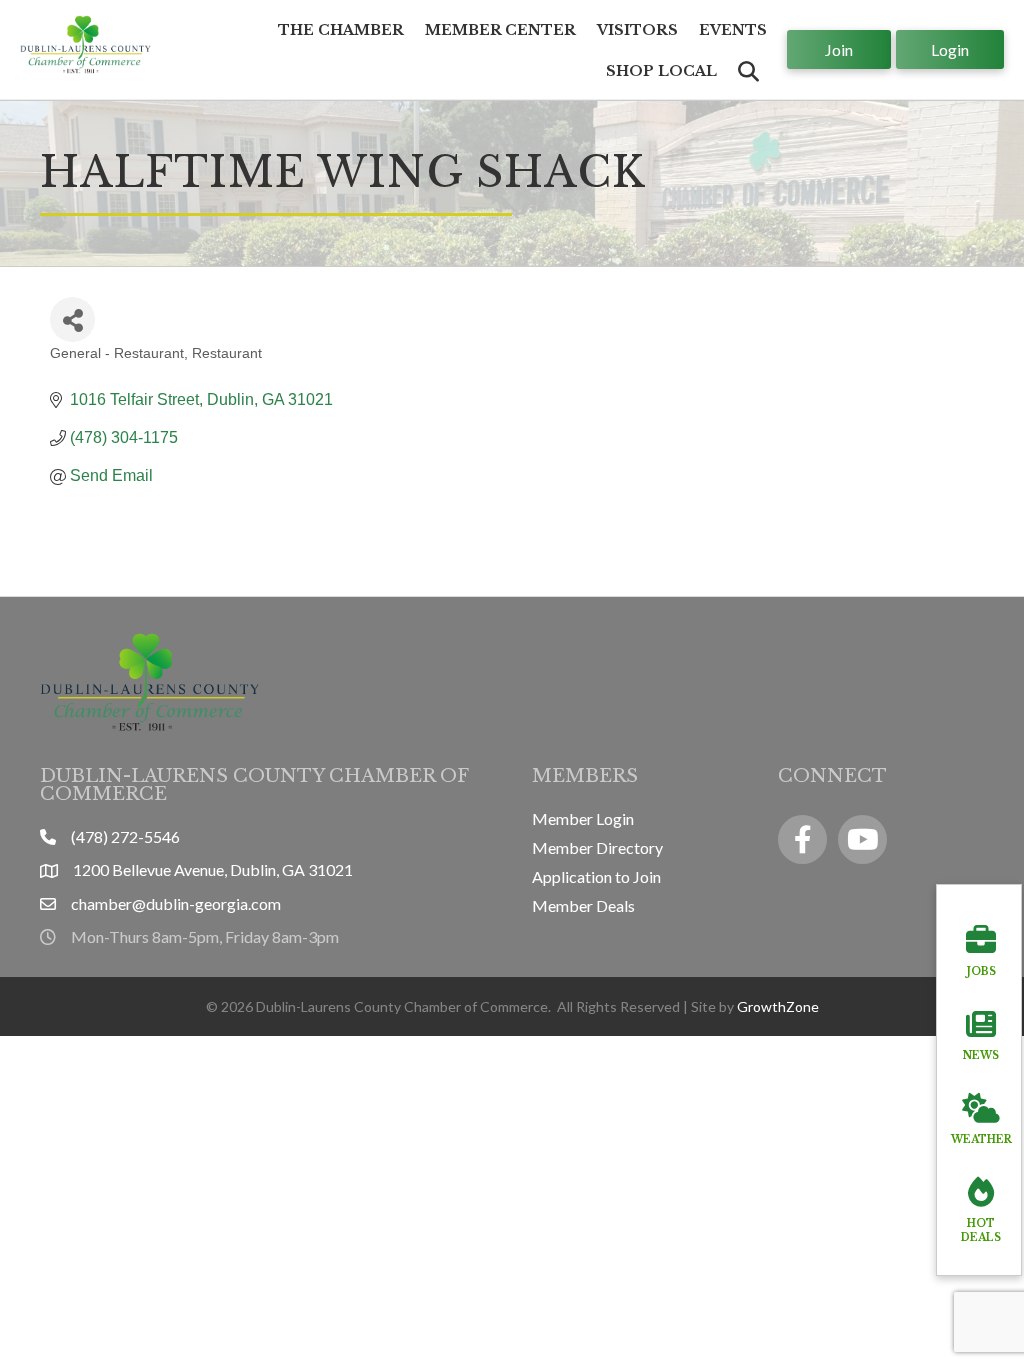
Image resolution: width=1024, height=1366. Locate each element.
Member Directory (597, 847)
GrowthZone (778, 1006)
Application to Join (596, 876)
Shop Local (661, 71)
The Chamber (341, 30)
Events (733, 30)
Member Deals (583, 905)
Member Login (583, 818)
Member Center (500, 30)
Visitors (637, 30)
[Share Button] (72, 319)
